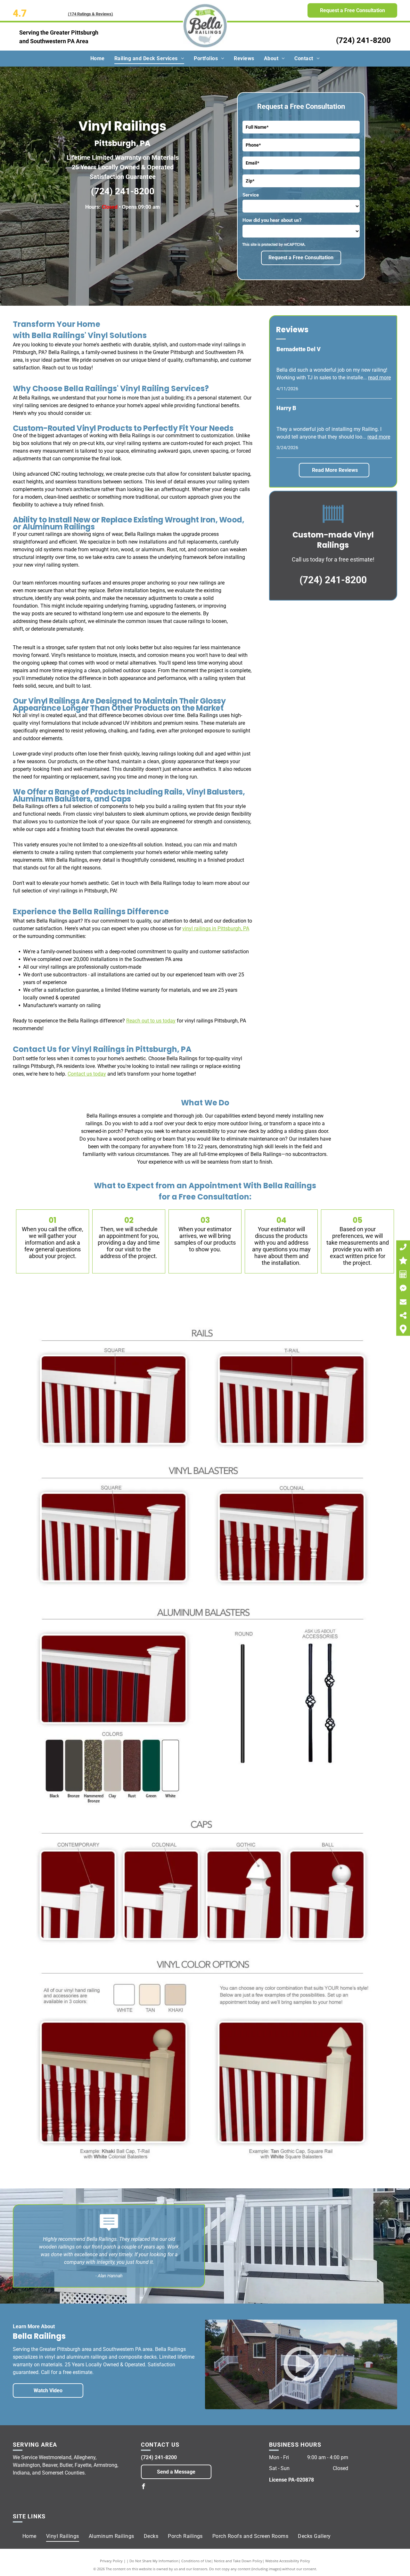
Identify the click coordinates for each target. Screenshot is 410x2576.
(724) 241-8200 (363, 40)
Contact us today (87, 1074)
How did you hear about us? (272, 220)
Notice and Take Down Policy (238, 2561)
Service (251, 195)
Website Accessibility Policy (288, 2561)
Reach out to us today (151, 1021)
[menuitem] (98, 59)
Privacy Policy (111, 2561)
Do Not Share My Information (154, 2561)
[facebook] (143, 2487)
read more (379, 378)
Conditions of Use (196, 2561)
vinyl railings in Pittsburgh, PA (216, 929)
